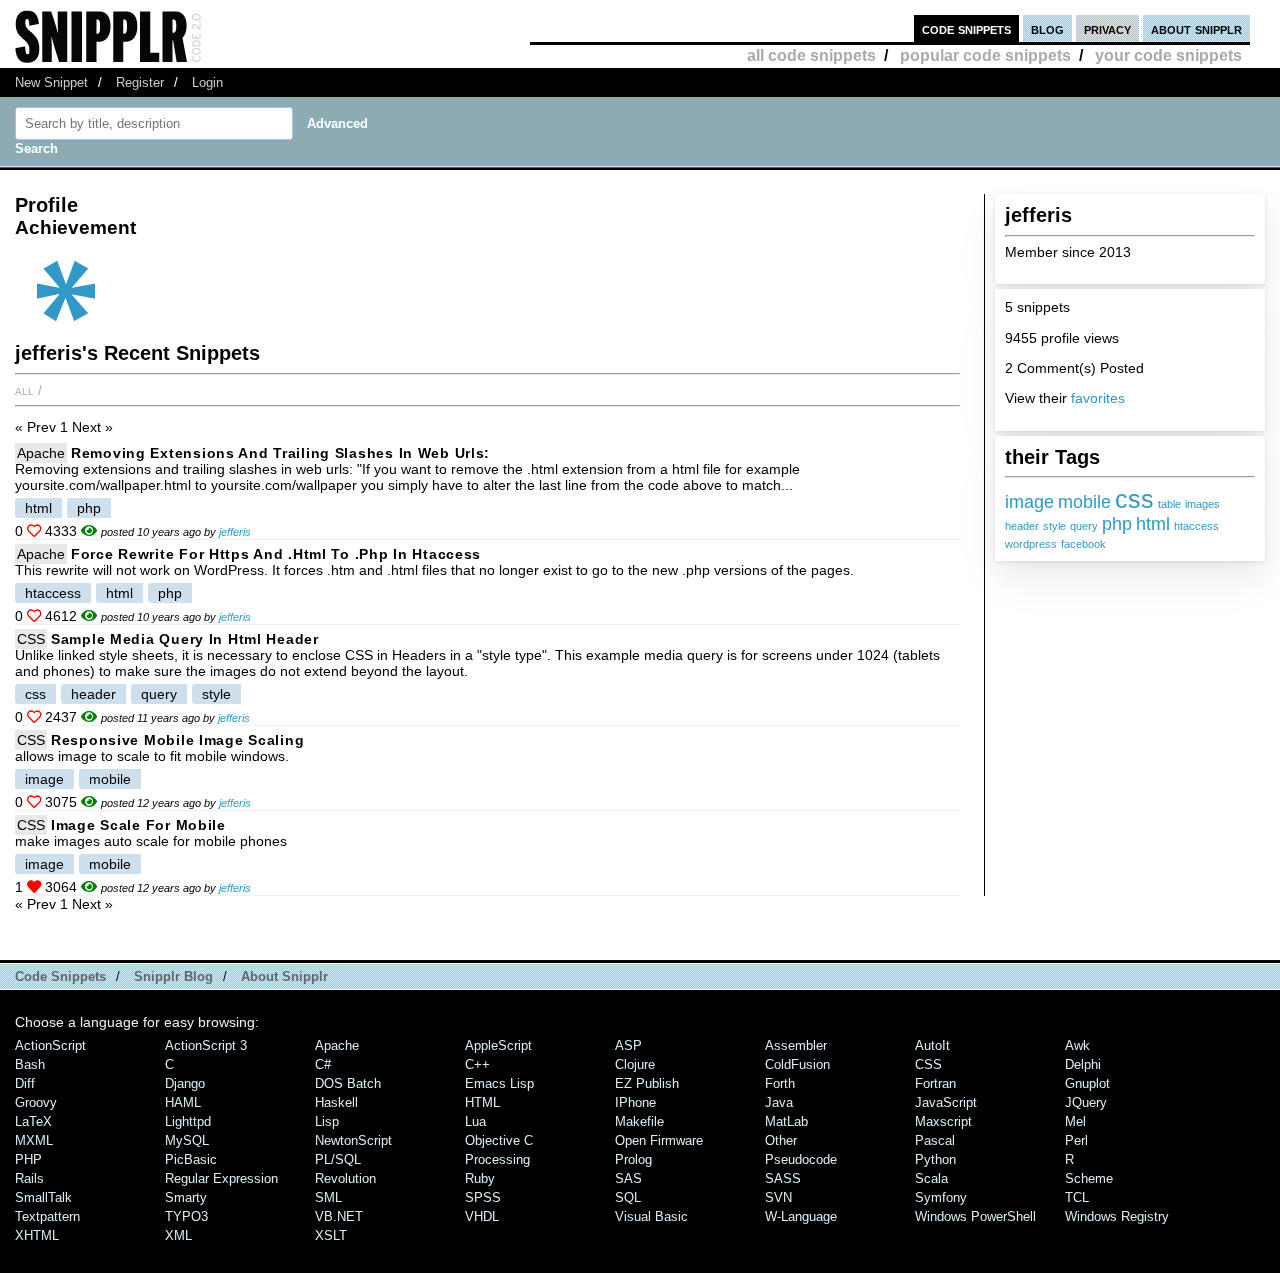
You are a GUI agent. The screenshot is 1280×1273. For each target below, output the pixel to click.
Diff (25, 1083)
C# (323, 1064)
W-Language (801, 1216)
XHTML (37, 1235)
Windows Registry (1117, 1216)
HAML (183, 1102)
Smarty (186, 1197)
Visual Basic (651, 1216)
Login (207, 82)
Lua (475, 1121)
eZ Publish (647, 1083)
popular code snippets (985, 55)
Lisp (327, 1121)
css (1134, 499)
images (1202, 504)
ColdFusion (797, 1064)
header (1022, 526)
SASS (783, 1178)
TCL (1077, 1197)
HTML (482, 1102)
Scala (931, 1178)
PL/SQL (338, 1159)
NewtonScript (353, 1140)
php (1117, 524)
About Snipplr (284, 976)
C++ (477, 1064)
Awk (1077, 1045)
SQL (628, 1197)
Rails (29, 1178)
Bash (30, 1064)
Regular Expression (221, 1178)
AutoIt (932, 1045)
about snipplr (1196, 28)
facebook (1083, 544)
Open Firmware (659, 1140)
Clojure (635, 1064)
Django (185, 1083)
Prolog (633, 1159)
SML (328, 1197)
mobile (1084, 502)
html (1153, 524)
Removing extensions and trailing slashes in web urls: (280, 453)
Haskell (336, 1102)
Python (935, 1159)
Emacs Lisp (499, 1083)
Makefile (639, 1121)
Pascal (935, 1140)
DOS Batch (348, 1083)
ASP (628, 1045)
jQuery (1086, 1102)
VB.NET (339, 1216)
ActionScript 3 (206, 1045)
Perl (1076, 1140)
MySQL (187, 1140)
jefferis (235, 532)
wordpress (1031, 544)
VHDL (482, 1216)
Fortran (935, 1083)
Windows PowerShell (975, 1216)
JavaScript (946, 1102)
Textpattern (47, 1216)
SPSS (483, 1197)
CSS (31, 639)
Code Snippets (60, 976)
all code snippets (811, 55)
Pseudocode (801, 1159)
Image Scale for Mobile (138, 825)
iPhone (635, 1102)
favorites (1098, 398)
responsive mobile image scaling (177, 740)
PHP (28, 1159)
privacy (1107, 28)
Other (781, 1140)
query (1084, 526)
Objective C (499, 1140)
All (24, 390)
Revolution (345, 1178)
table (1169, 504)
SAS (628, 1178)
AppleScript (498, 1045)
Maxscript (943, 1121)
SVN (778, 1197)
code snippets (966, 28)
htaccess (1196, 526)
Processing (497, 1159)
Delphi (1083, 1064)
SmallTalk (43, 1197)
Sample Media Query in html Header (185, 639)
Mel (1075, 1121)
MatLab (786, 1121)
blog (1047, 28)
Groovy (36, 1102)
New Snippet (51, 82)
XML (178, 1235)
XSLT (331, 1235)
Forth (780, 1083)
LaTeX (33, 1121)
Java (779, 1102)
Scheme (1089, 1178)
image (1029, 502)
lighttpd (188, 1121)
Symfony (941, 1197)
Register (140, 82)
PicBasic (191, 1159)
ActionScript (50, 1045)
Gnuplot (1087, 1083)
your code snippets (1168, 55)
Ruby (480, 1178)
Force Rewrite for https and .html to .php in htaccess (276, 554)
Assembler (796, 1045)
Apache (41, 453)
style (1054, 526)
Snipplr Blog (173, 976)
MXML (34, 1140)
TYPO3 (186, 1216)
